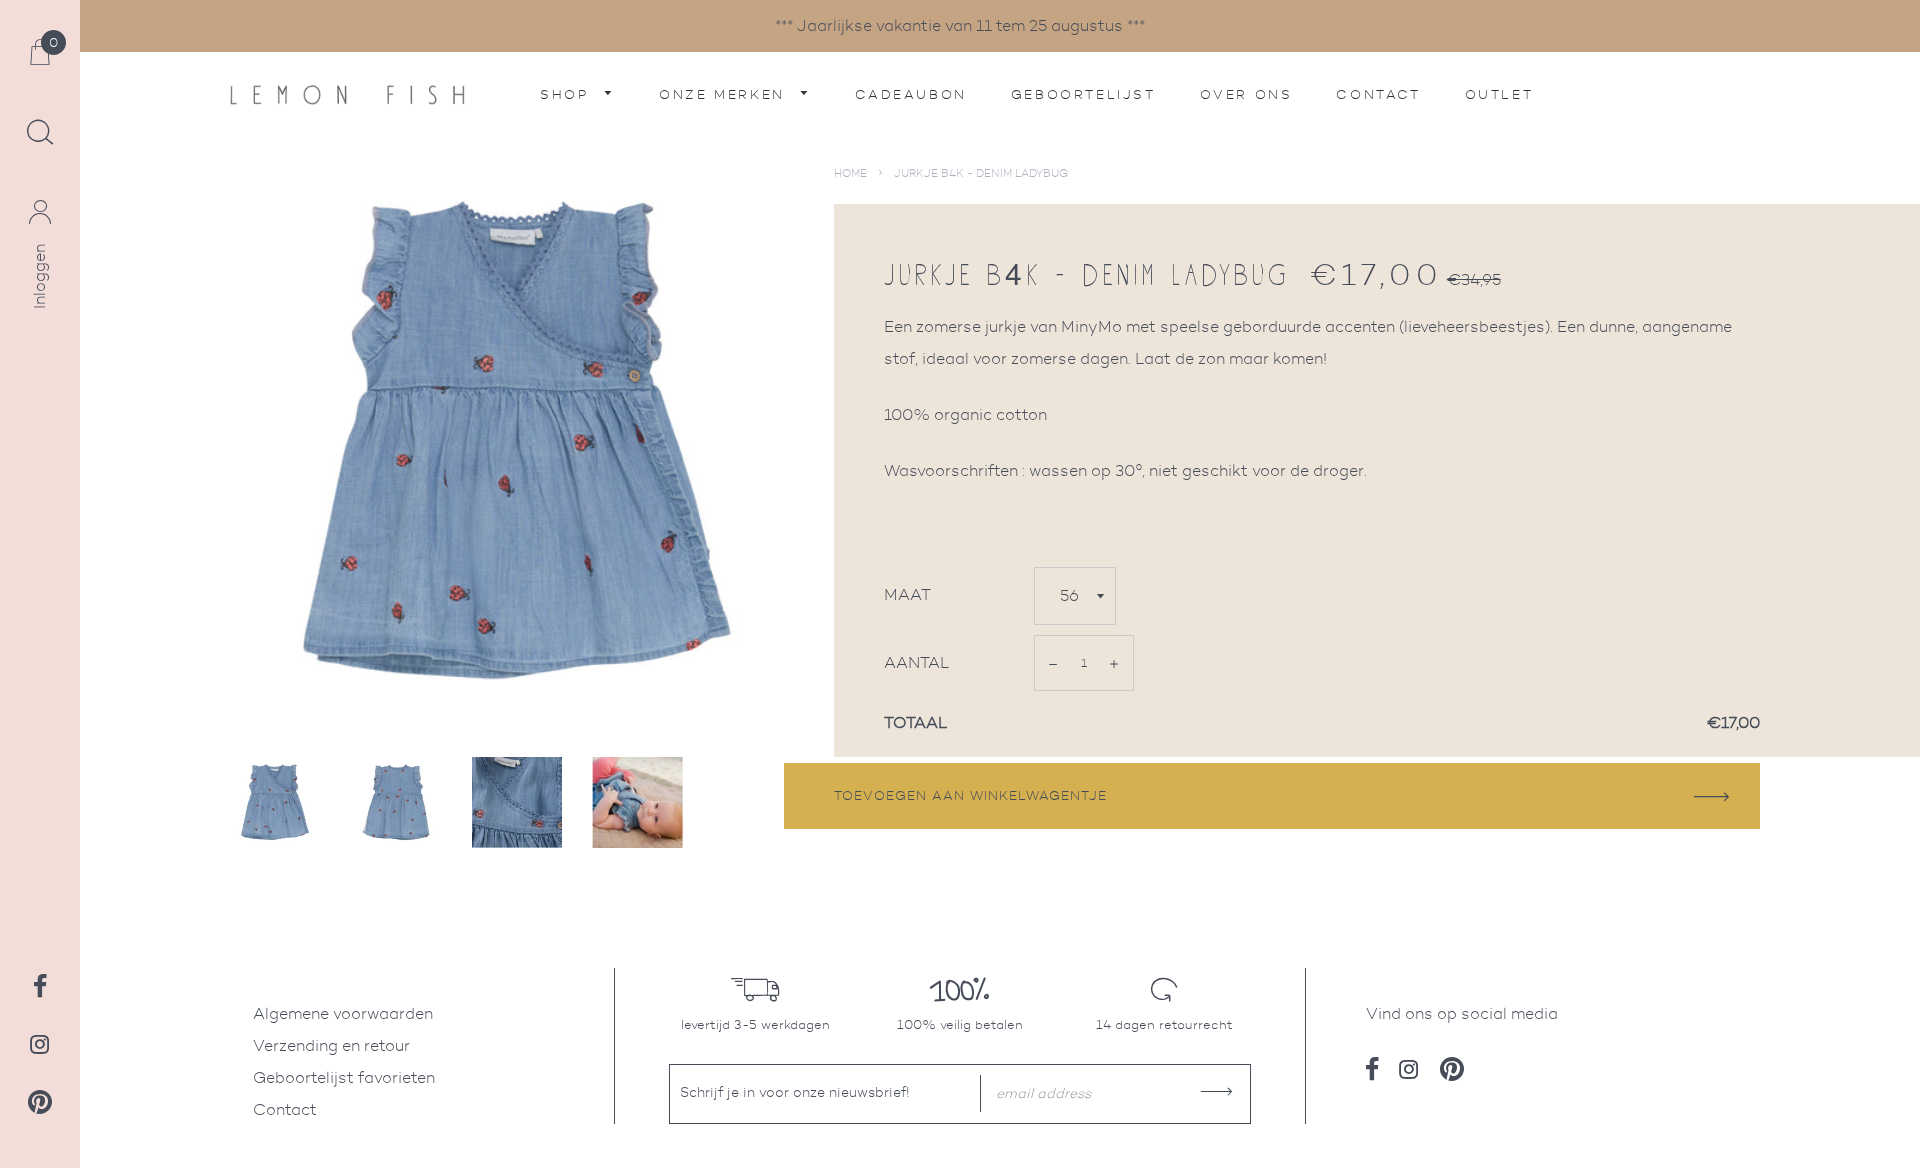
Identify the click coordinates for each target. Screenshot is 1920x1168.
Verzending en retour (331, 1045)
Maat (907, 594)
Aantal (917, 662)
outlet (1499, 94)
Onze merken (725, 94)
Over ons (1246, 94)
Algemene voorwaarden (343, 1013)
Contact (1378, 94)
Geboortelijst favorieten (344, 1077)
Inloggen (39, 276)
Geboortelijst (1083, 94)
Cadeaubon (910, 94)
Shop (567, 94)
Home (850, 173)
